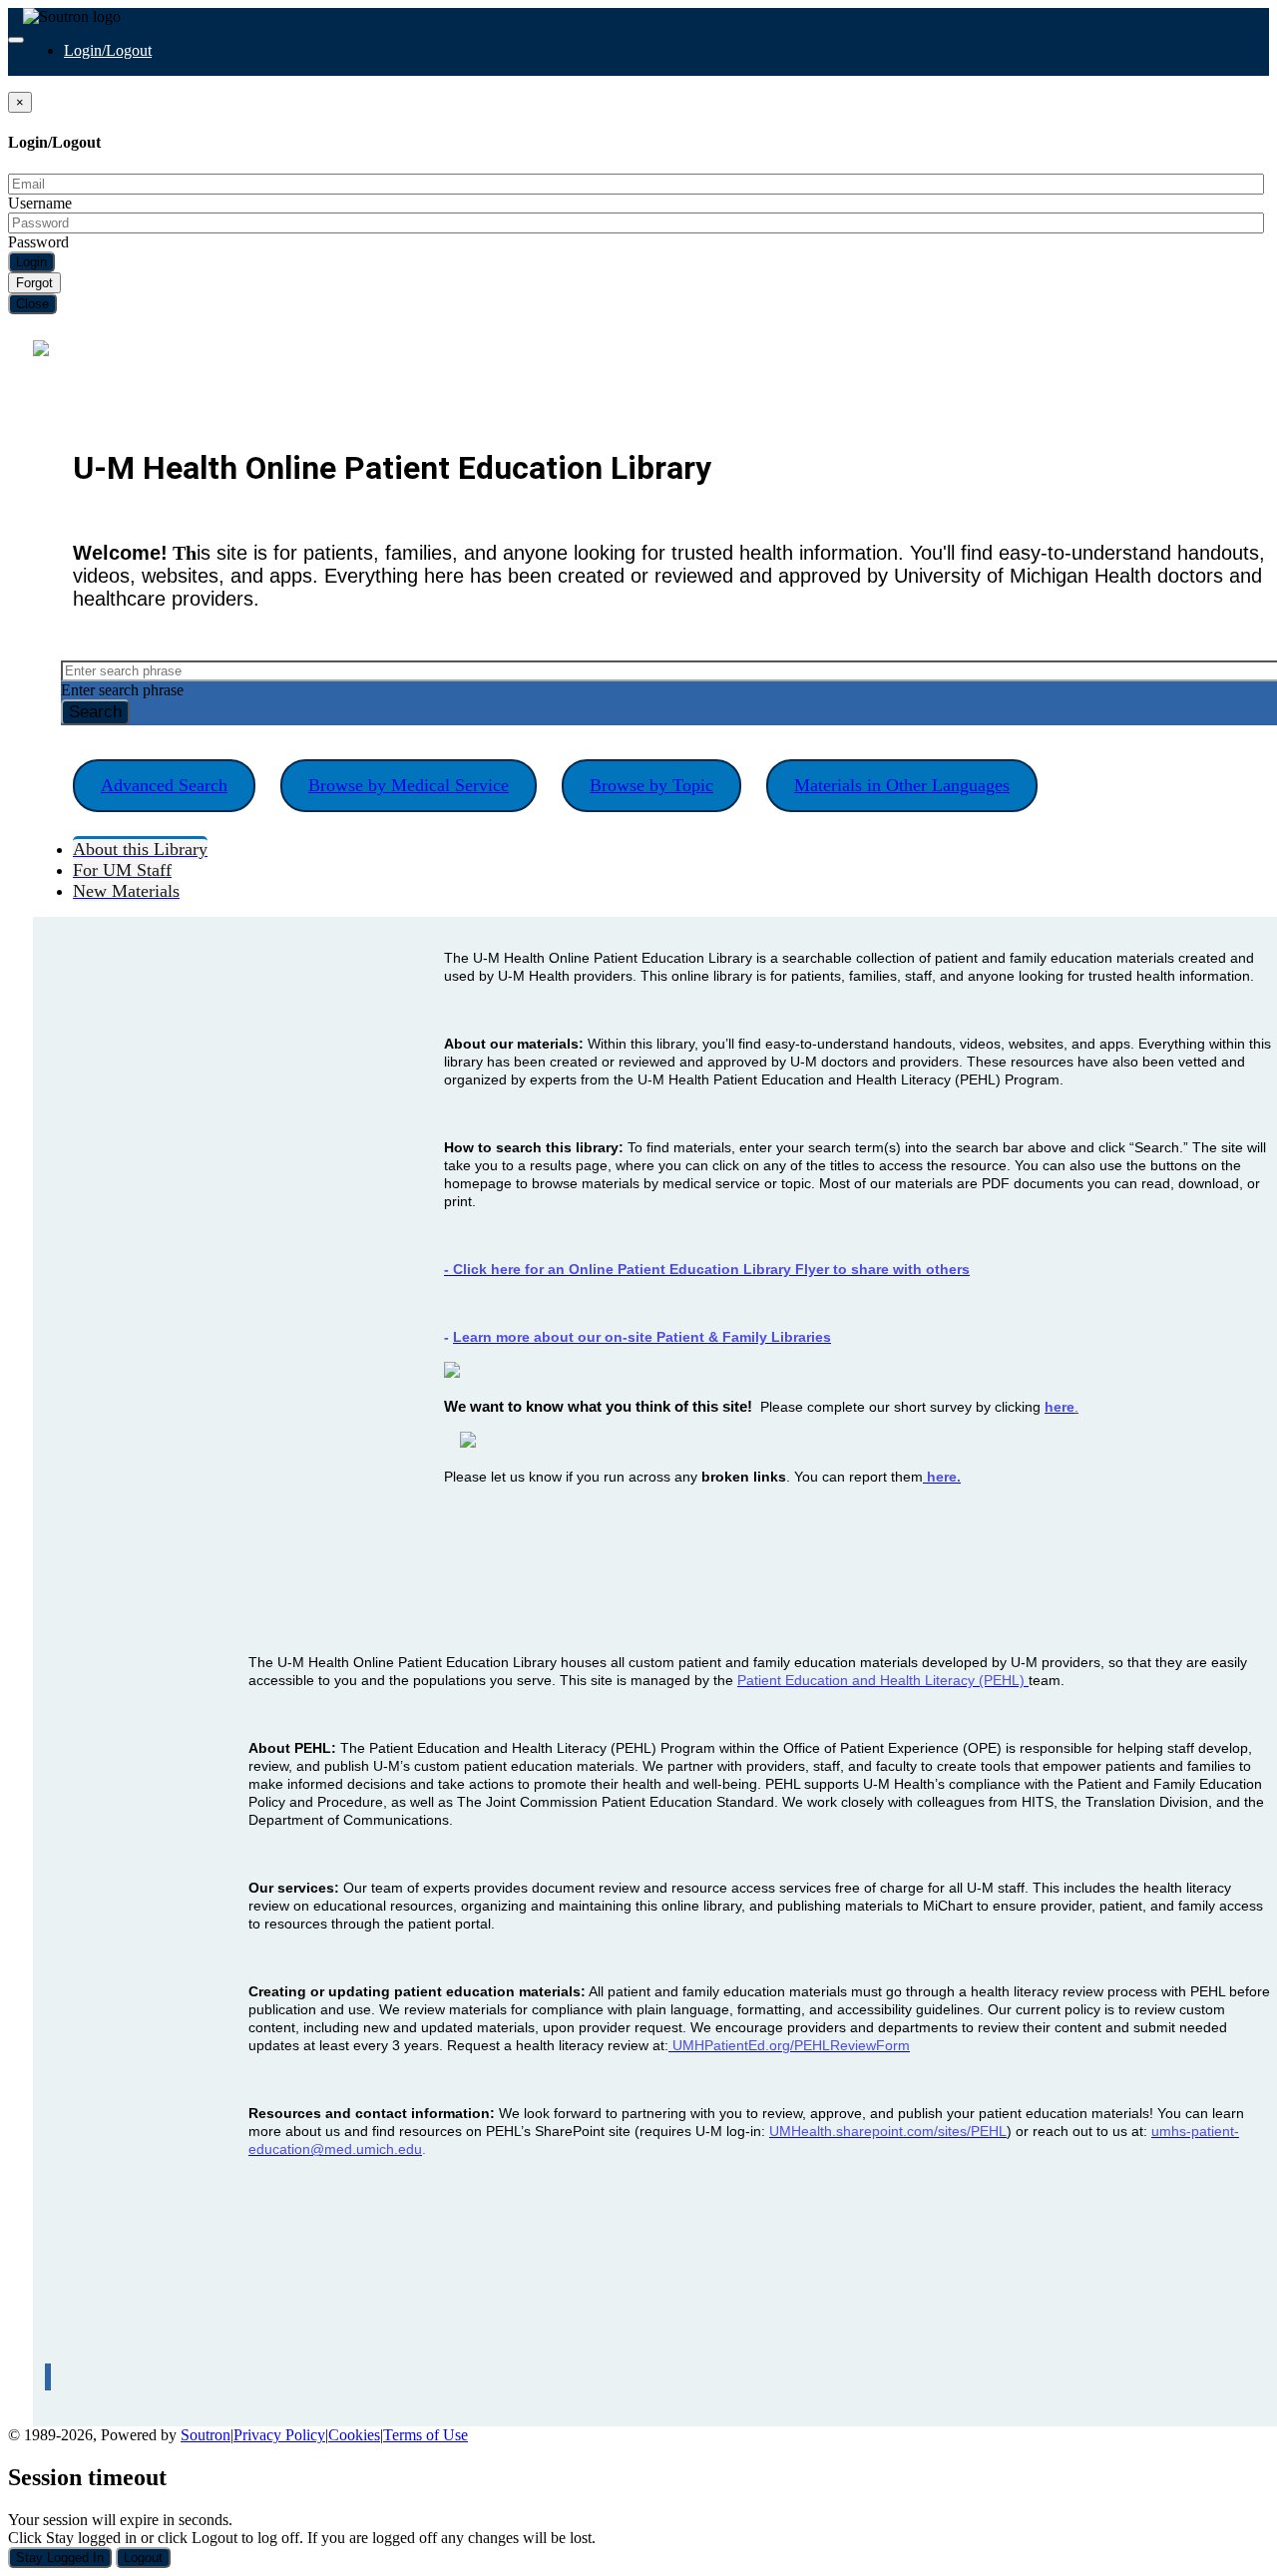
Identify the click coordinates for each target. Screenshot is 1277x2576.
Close (32, 304)
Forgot (34, 283)
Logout (143, 2558)
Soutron (206, 2435)
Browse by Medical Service (409, 785)
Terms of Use (426, 2435)
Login (31, 262)
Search (95, 712)
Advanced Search (164, 785)
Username (40, 203)
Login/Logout (108, 50)
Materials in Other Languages (902, 785)
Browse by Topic (651, 785)
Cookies (354, 2435)
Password (38, 242)
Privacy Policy (279, 2435)
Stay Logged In (60, 2558)
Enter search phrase (122, 690)
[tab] (140, 848)
